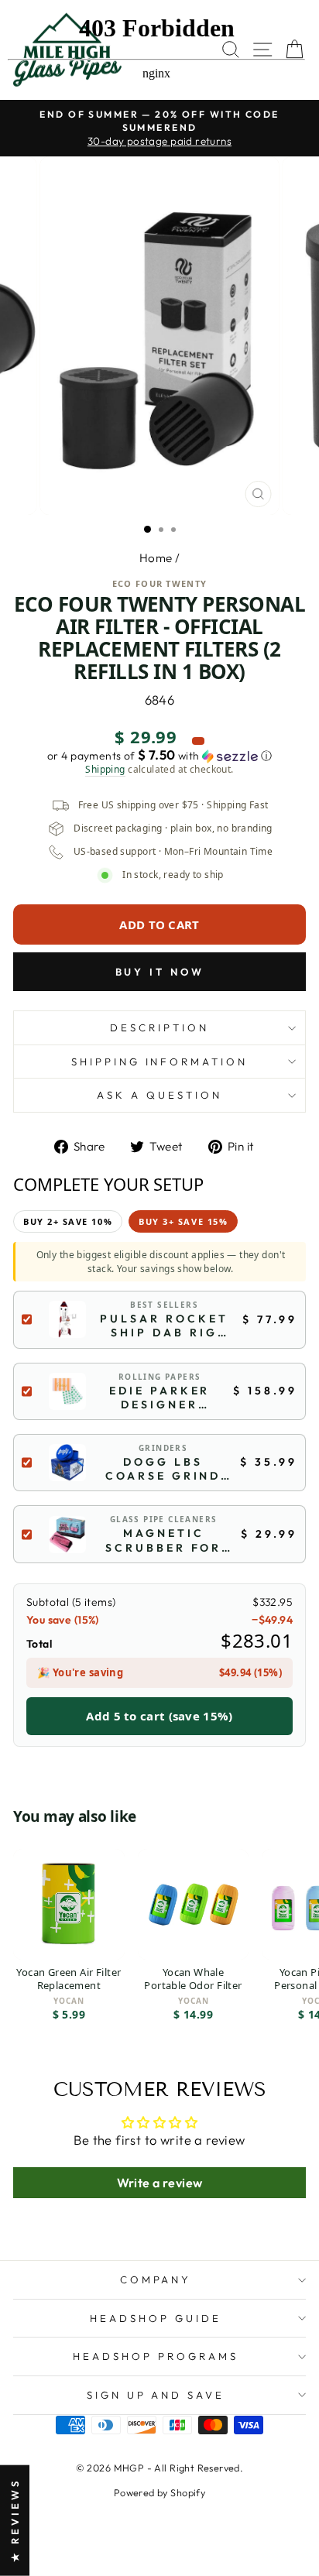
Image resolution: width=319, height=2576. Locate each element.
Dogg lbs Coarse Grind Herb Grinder (163, 1469)
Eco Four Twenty (160, 583)
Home (156, 558)
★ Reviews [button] (15, 2521)
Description (159, 1027)
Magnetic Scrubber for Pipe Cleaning (163, 1540)
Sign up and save (156, 2395)
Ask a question (159, 1095)
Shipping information (160, 1062)
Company (156, 2279)
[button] (159, 756)
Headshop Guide (156, 2318)
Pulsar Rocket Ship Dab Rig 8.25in (164, 1326)
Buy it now (160, 972)
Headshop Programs (156, 2356)
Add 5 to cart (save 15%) (159, 1716)
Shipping (105, 770)
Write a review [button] (160, 2183)
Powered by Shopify (159, 2492)
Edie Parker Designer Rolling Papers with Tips (159, 1398)
